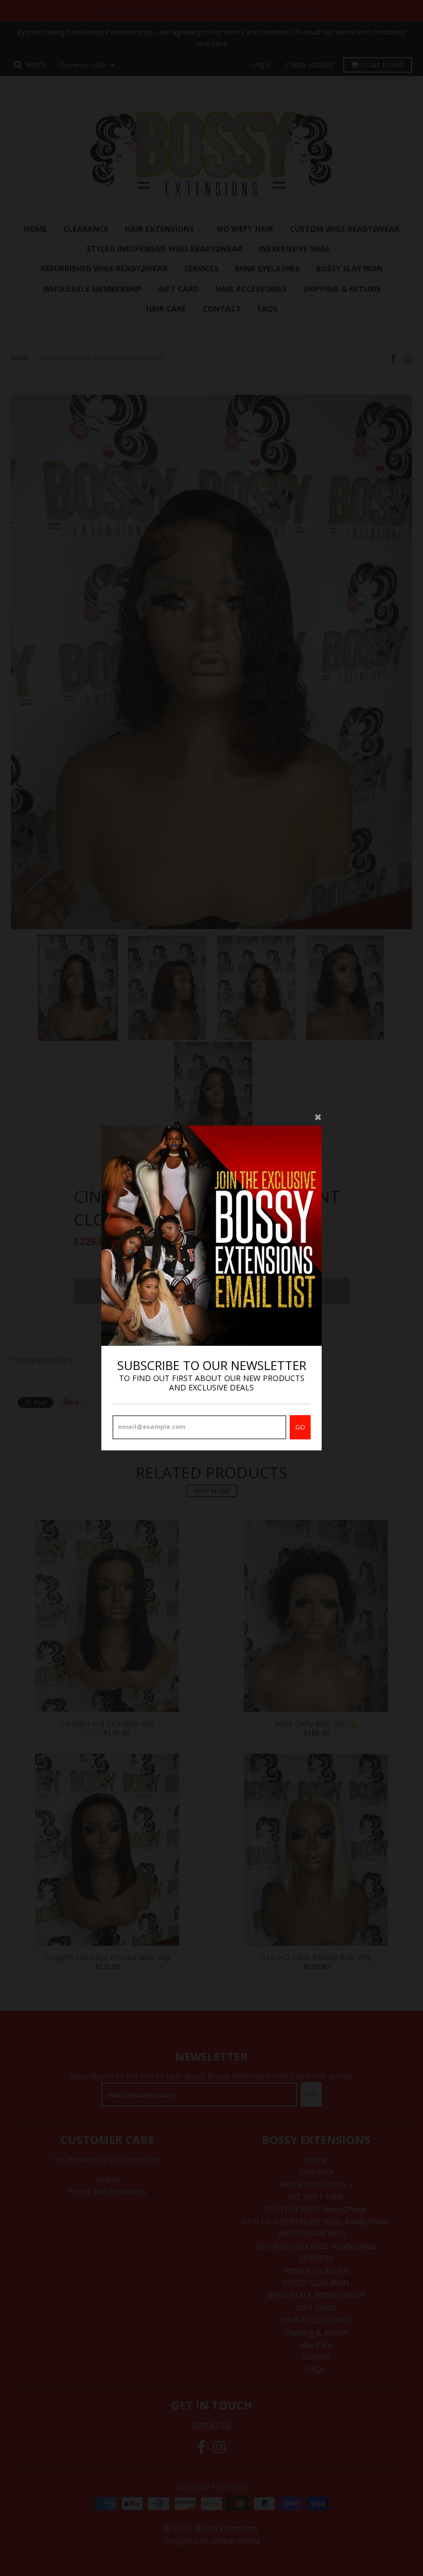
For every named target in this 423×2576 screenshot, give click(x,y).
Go (300, 1427)
